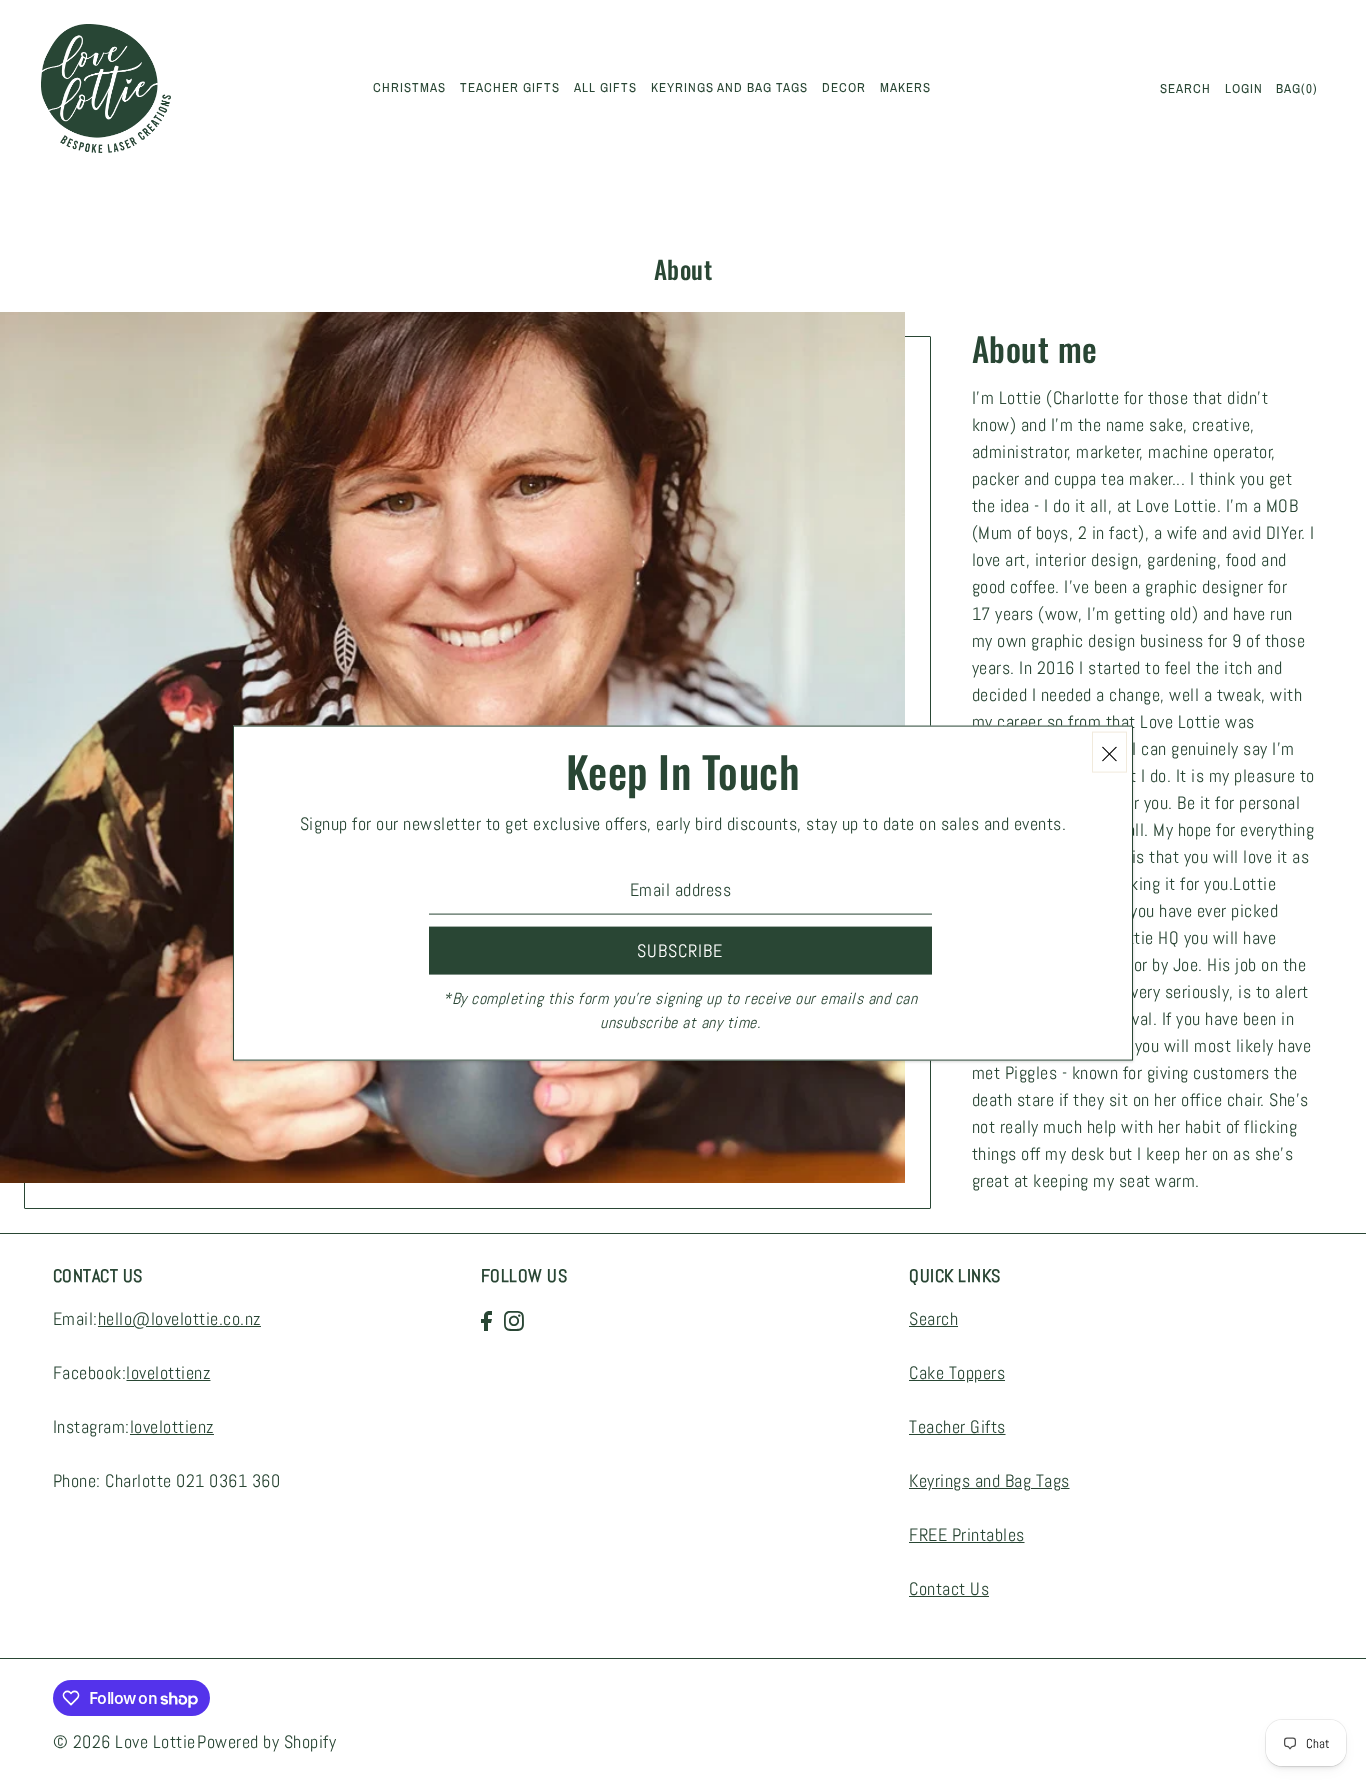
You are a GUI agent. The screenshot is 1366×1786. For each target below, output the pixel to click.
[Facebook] (486, 1319)
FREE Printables (967, 1535)
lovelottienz (168, 1373)
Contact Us (949, 1589)
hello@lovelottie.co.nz (179, 1319)
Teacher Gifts (957, 1427)
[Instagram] (514, 1319)
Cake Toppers (957, 1373)
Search (933, 1319)
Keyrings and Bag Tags (989, 1481)
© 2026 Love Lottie (124, 1741)
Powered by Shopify (266, 1741)
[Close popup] (1109, 752)
